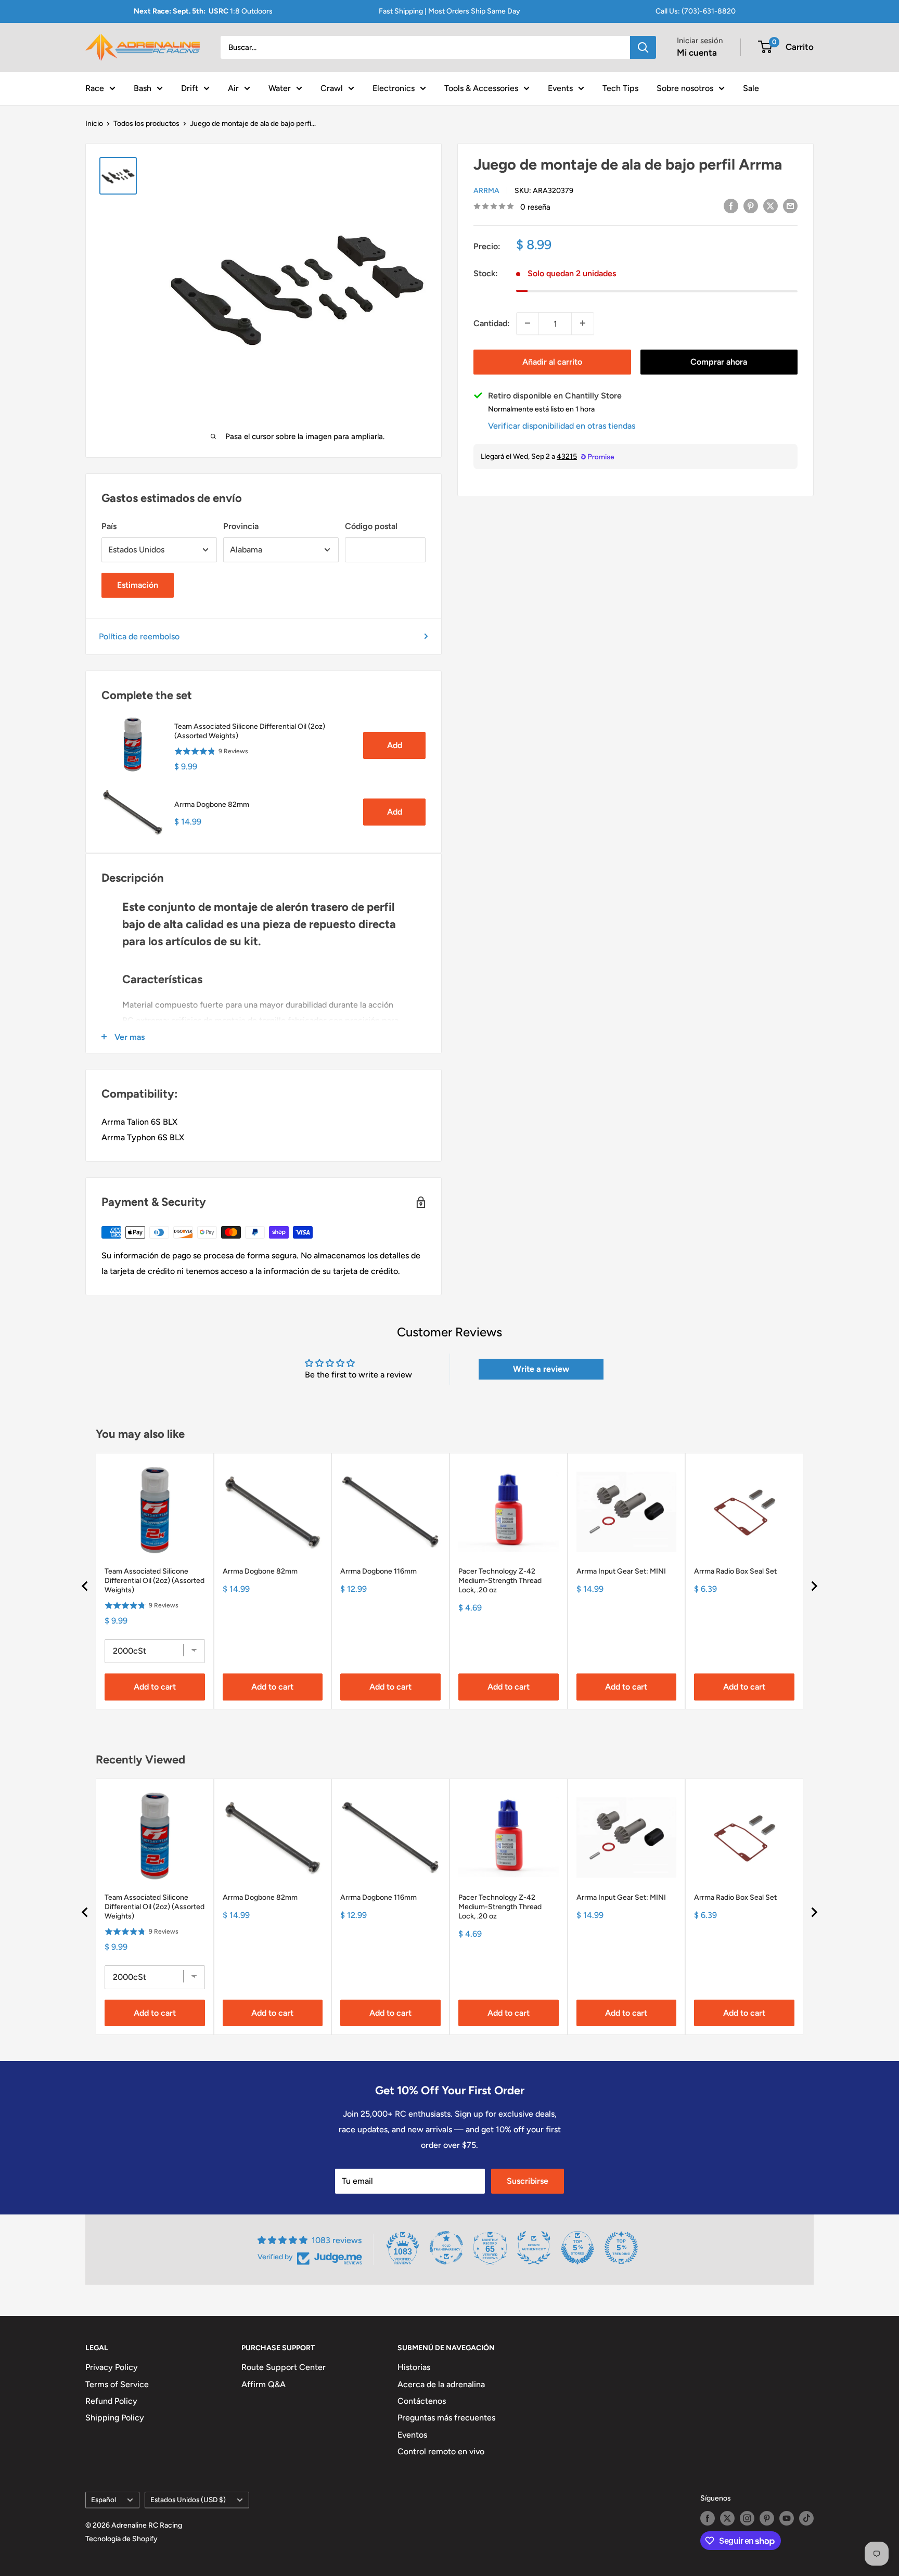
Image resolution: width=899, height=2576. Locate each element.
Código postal (371, 526)
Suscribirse (528, 2181)
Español (104, 2500)
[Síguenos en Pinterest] (767, 2518)
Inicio (94, 124)
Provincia (241, 526)
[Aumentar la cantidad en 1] (583, 323)
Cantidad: (492, 323)
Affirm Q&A (264, 2384)
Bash (143, 88)
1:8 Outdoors (203, 11)
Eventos (412, 2435)
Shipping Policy (115, 2418)
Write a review (541, 1369)
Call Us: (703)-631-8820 (696, 11)
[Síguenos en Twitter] (727, 2518)
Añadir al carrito (552, 361)
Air (233, 88)
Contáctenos (422, 2401)
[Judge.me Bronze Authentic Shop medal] (534, 2248)
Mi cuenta (697, 53)
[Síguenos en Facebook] (708, 2518)
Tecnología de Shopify (121, 2539)
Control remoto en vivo (441, 2451)
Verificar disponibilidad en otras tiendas (562, 425)
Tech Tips (620, 88)
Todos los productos (146, 124)
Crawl (332, 88)
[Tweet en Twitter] (770, 205)
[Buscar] (643, 47)
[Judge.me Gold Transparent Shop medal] (446, 2248)
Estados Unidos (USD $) (188, 2500)
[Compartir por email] (790, 205)
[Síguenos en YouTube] (787, 2518)
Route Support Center (284, 2367)
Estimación (138, 585)
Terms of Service (117, 2384)
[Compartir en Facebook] (731, 205)
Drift (190, 88)
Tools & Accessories (481, 88)
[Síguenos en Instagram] (747, 2518)
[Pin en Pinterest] (751, 205)
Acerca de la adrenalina (441, 2384)
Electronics (394, 88)
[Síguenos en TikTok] (806, 2518)
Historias (414, 2367)
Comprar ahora (719, 361)
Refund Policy (111, 2401)
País (109, 526)
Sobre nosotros (685, 88)
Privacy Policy (112, 2367)
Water (280, 88)
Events (560, 88)
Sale (751, 88)
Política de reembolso (139, 636)
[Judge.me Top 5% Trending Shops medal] (621, 2248)
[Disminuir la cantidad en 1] (528, 323)
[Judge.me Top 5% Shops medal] (577, 2248)
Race (95, 88)
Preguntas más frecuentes (446, 2418)
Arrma (486, 190)
